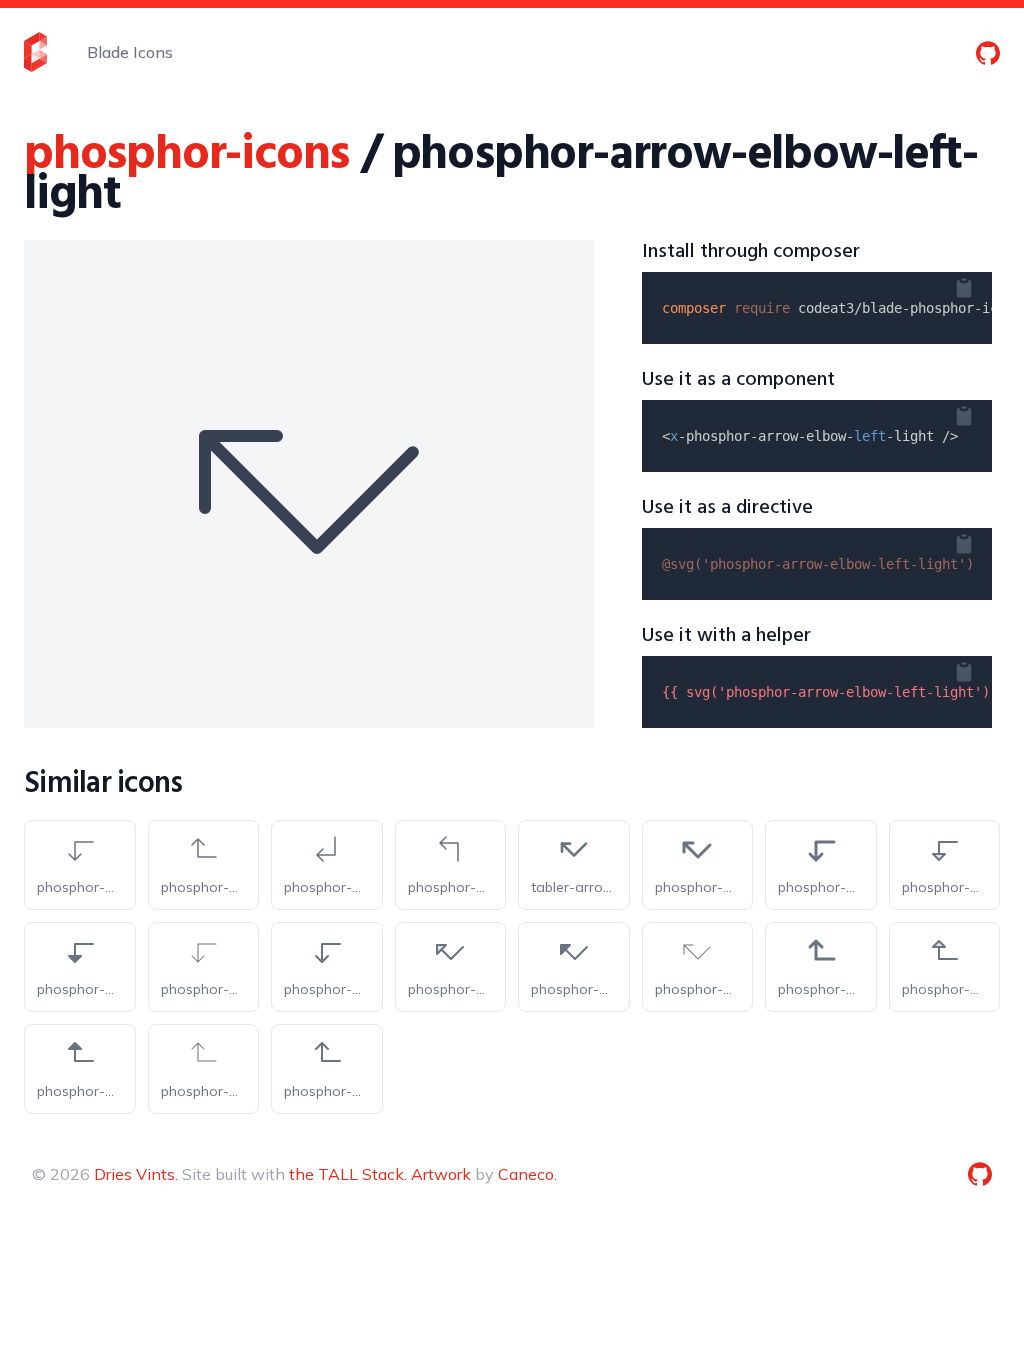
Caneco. (527, 1174)
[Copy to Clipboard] (980, 284)
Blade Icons (130, 52)
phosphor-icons (186, 155)
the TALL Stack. (348, 1174)
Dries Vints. (136, 1174)
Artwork (441, 1174)
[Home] (35, 52)
